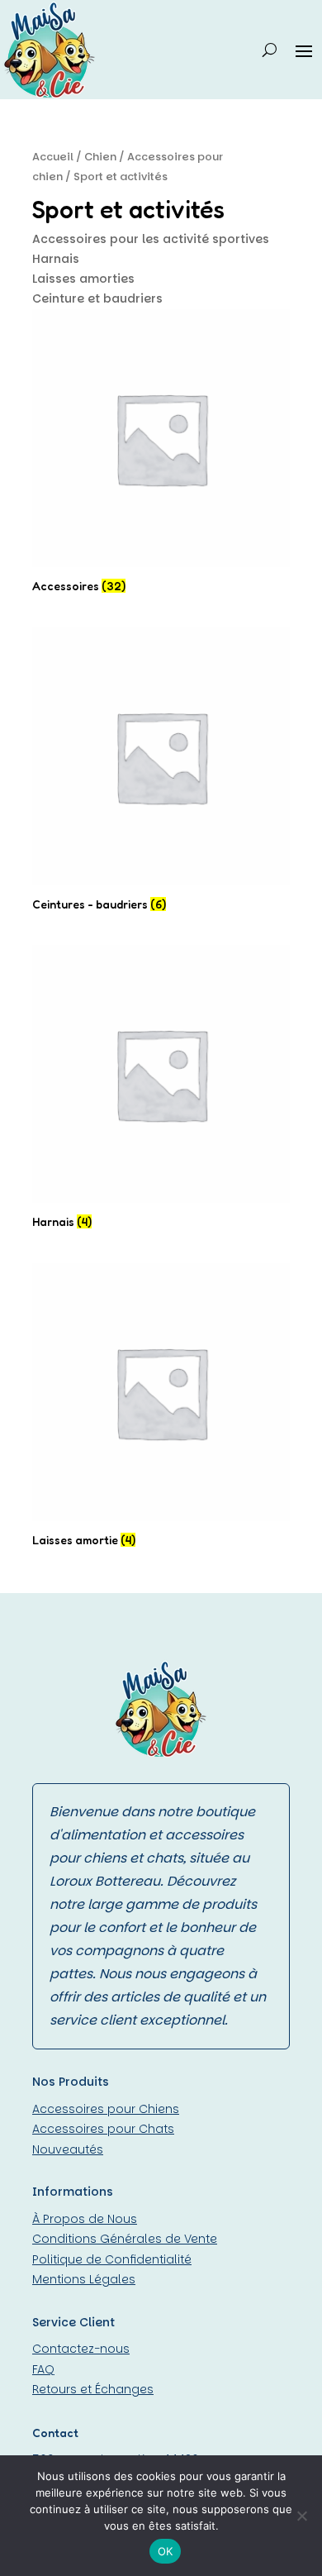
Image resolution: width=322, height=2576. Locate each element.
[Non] (301, 2516)
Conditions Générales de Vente (125, 2239)
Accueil (53, 157)
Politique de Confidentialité (112, 2259)
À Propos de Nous (85, 2219)
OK (166, 2551)
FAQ (43, 2369)
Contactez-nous (81, 2349)
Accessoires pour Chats (103, 2129)
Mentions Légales (84, 2279)
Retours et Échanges (93, 2389)
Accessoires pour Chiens (106, 2109)
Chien (100, 157)
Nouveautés (68, 2149)
